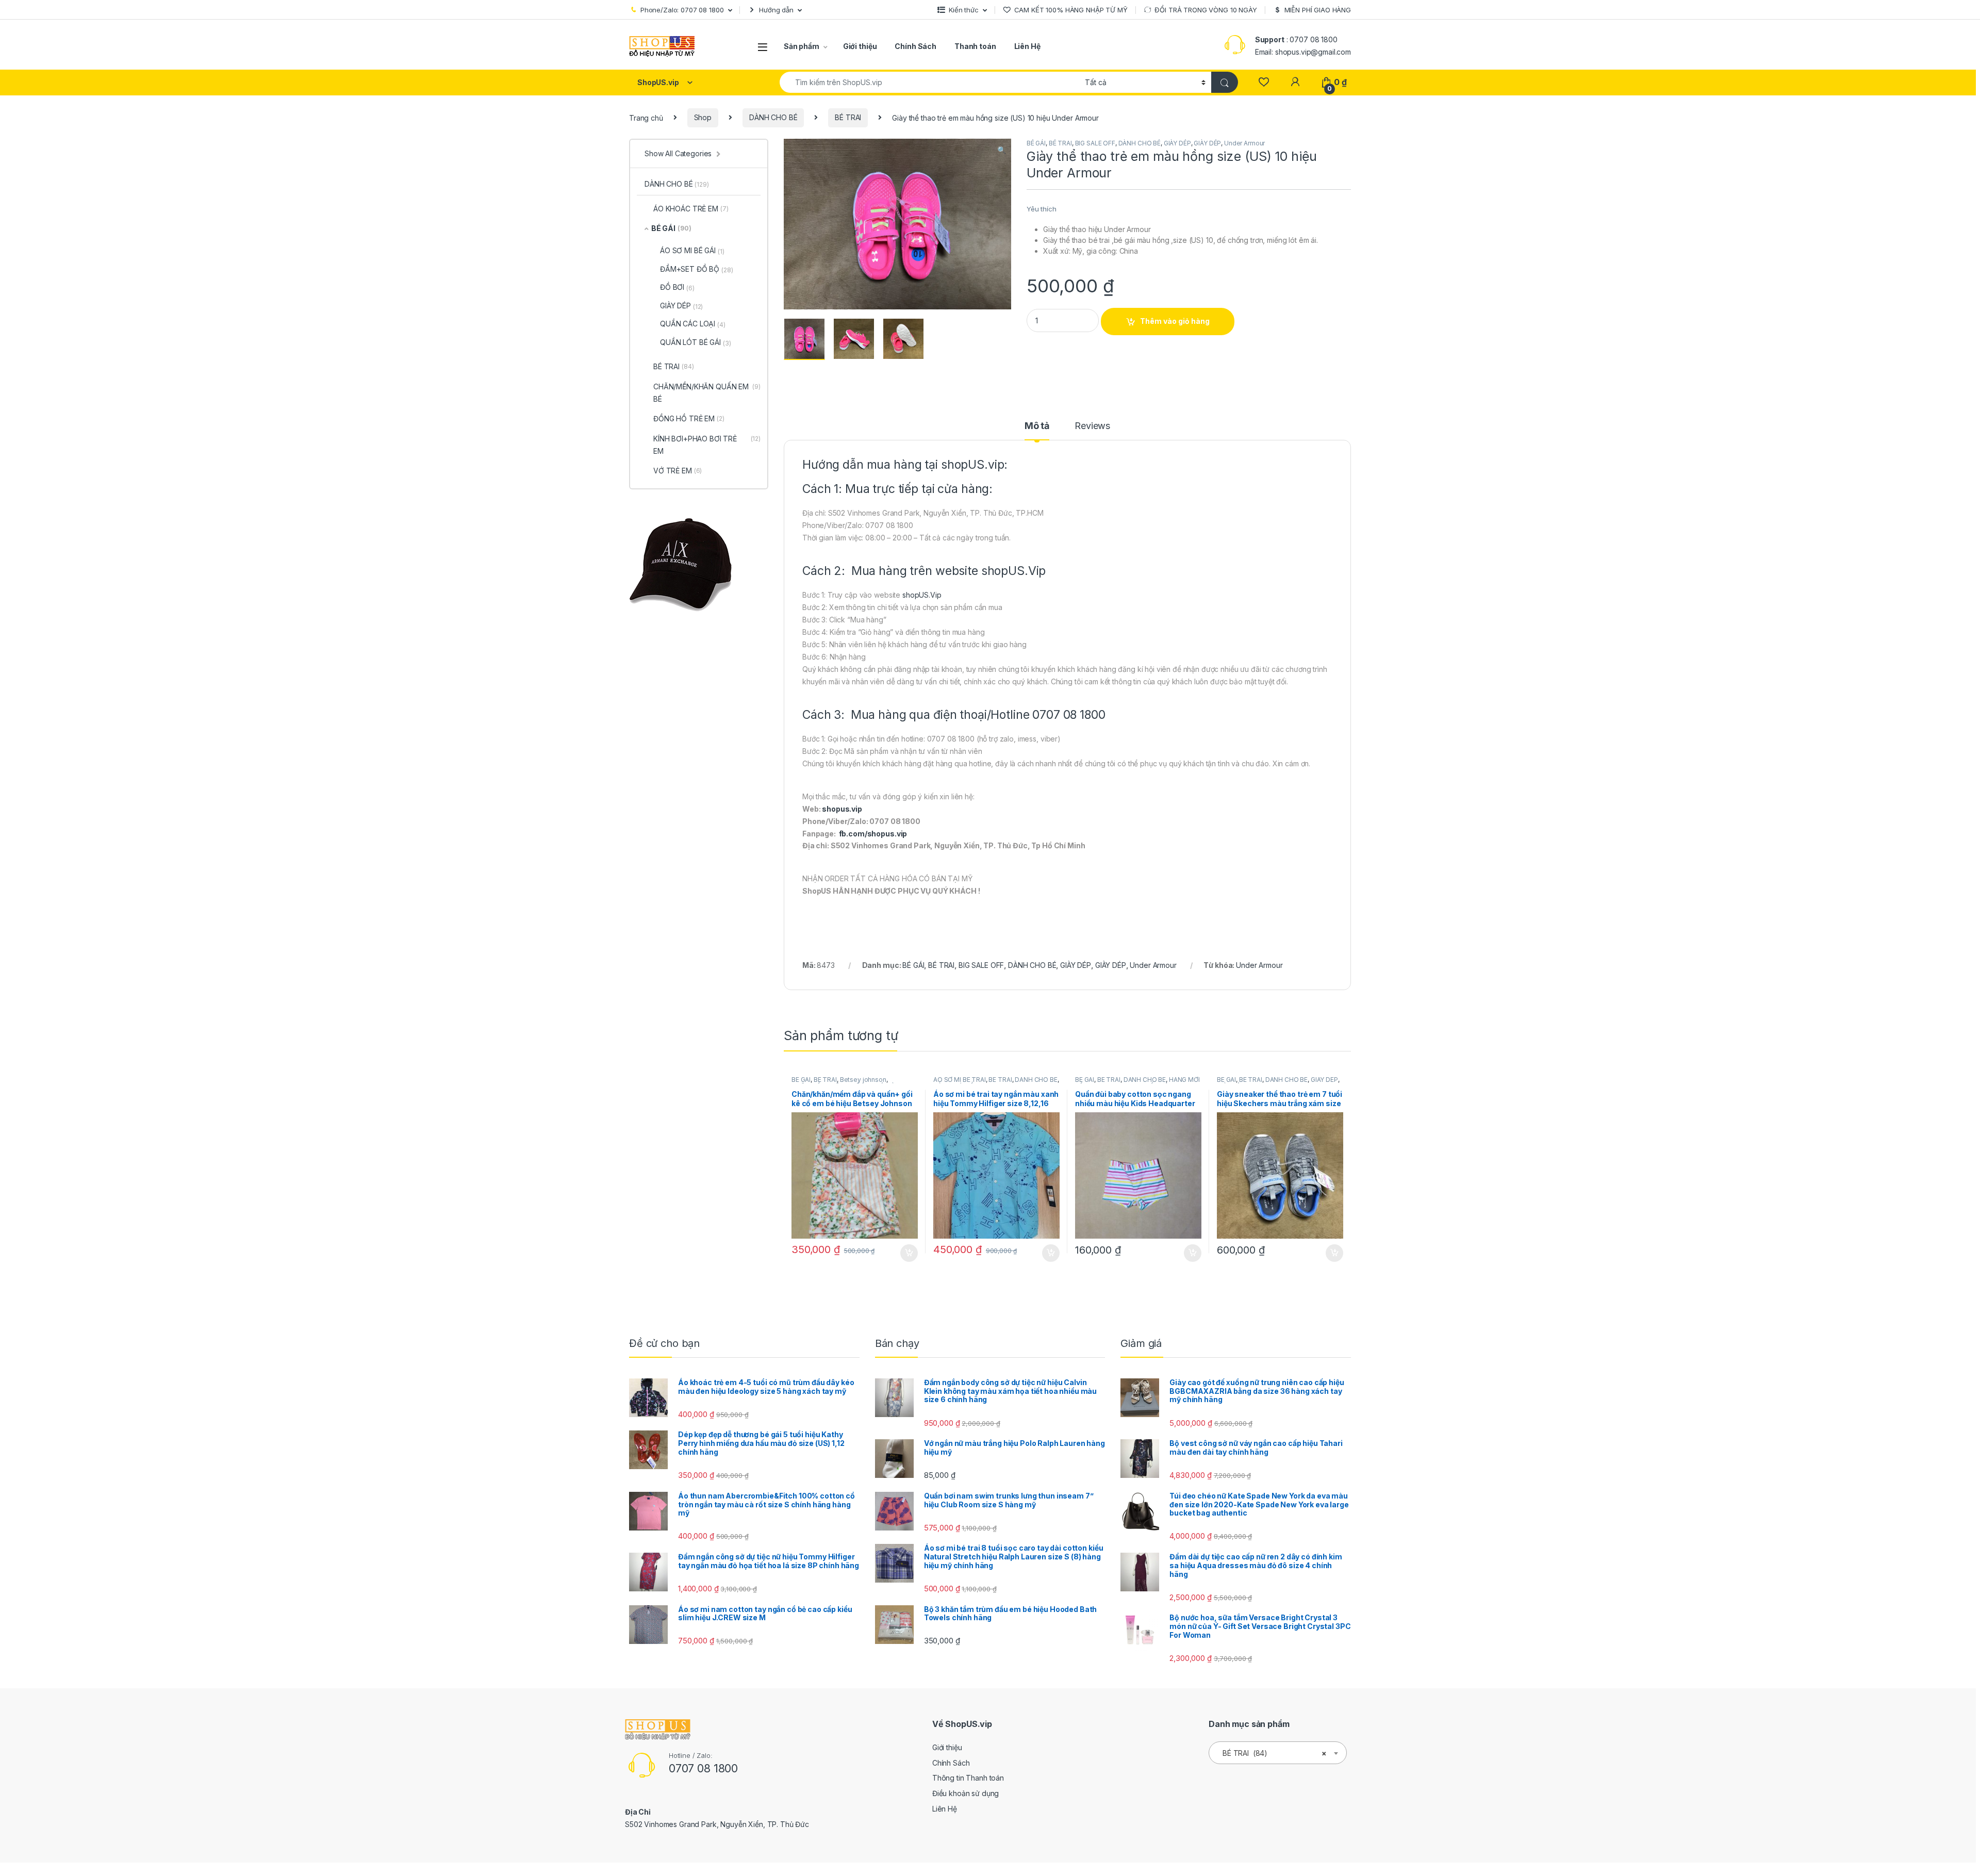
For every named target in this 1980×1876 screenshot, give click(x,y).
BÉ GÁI (1036, 143)
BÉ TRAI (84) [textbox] (1275, 1753)
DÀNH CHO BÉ (773, 117)
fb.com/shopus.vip (873, 834)
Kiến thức (964, 10)
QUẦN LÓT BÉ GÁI (696, 342)
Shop (703, 117)
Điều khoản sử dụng (966, 1793)
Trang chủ (646, 117)
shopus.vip (842, 809)
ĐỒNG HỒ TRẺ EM (689, 418)
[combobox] (929, 82)
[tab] (1037, 431)
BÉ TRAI (848, 117)
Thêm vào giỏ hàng (1175, 321)
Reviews (1092, 426)
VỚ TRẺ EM (678, 471)
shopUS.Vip (1014, 571)
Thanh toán (975, 46)
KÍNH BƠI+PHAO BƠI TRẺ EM (707, 445)
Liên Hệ (1027, 46)
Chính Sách (915, 46)
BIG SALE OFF (1095, 143)
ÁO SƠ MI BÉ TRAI (960, 1080)
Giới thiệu (860, 46)
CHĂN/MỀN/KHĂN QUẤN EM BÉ (707, 393)
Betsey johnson (863, 1080)
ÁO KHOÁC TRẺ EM (691, 209)
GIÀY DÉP (1177, 143)
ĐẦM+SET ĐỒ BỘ (697, 269)
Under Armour (1244, 143)
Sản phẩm (802, 46)
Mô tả (1037, 426)
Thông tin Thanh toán (968, 1778)
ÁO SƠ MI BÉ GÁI (692, 251)
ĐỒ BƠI (677, 287)
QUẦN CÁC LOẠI (693, 324)
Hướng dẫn (776, 10)
